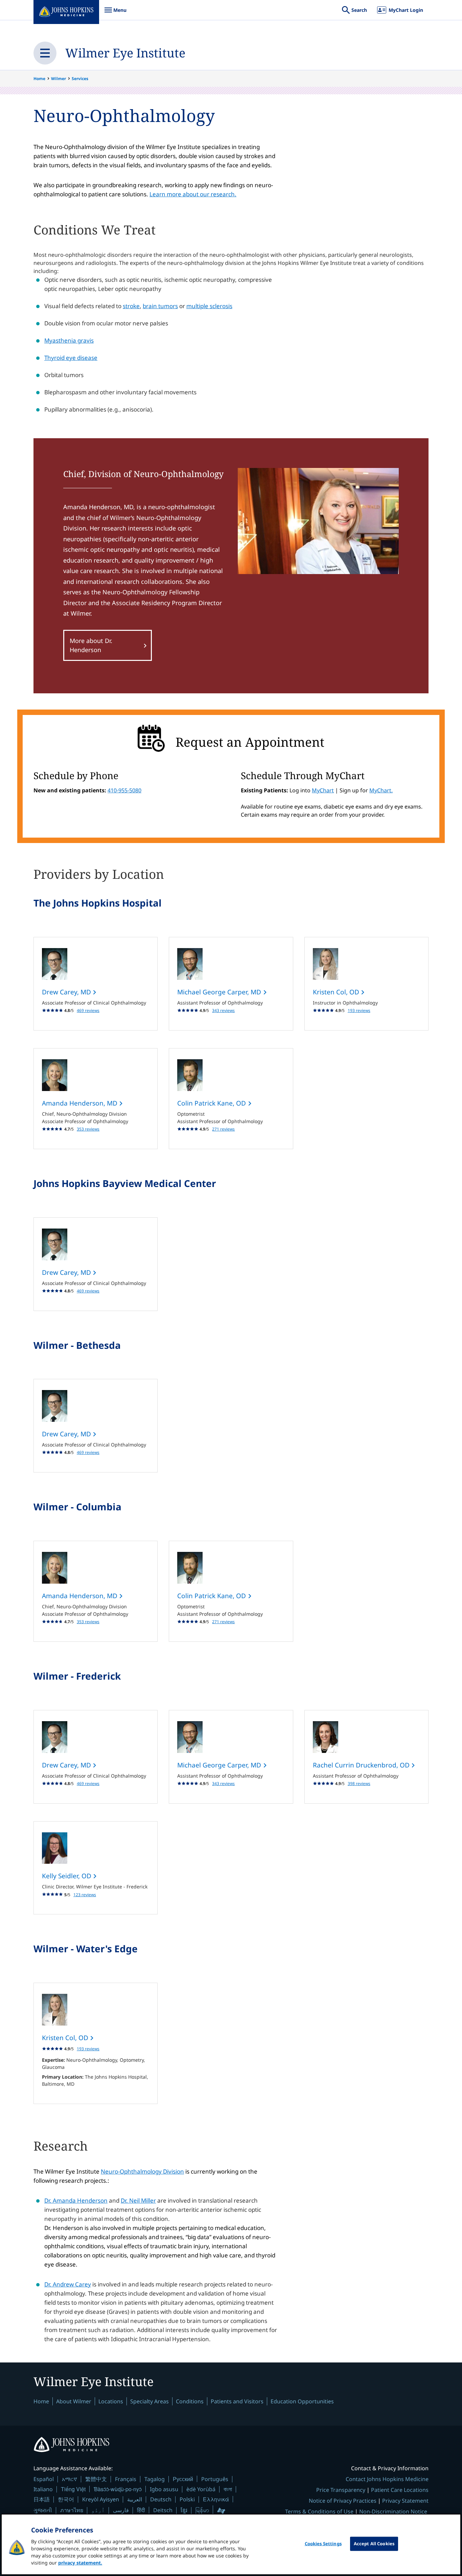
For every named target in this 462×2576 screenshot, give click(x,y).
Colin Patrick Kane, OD (212, 1103)
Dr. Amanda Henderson (76, 2200)
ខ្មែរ (184, 2510)
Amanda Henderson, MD (80, 1103)
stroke (131, 306)
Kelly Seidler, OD (67, 1876)
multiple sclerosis (209, 306)
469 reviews (88, 1010)
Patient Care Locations (400, 2490)
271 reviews (223, 1129)
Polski (187, 2499)
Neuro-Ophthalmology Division (142, 2171)
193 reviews (359, 1010)
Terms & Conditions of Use (319, 2511)
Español (44, 2479)
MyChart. (381, 790)
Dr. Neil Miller (138, 2200)
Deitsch (163, 2510)
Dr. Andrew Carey (68, 2284)
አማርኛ (70, 2479)
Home (39, 79)
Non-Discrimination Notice (393, 2511)
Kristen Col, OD (337, 992)
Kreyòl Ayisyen (101, 2499)
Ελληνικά (216, 2499)
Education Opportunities (302, 2401)
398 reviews (359, 1784)
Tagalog (155, 2479)
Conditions (190, 2401)
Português (215, 2479)
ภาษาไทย (72, 2510)
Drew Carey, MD (67, 992)
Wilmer (59, 79)
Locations (111, 2401)
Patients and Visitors (237, 2401)
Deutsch (161, 2499)
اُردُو (98, 2510)
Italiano (43, 2489)
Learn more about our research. (193, 194)
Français (126, 2479)
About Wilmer (74, 2401)
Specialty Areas (149, 2401)
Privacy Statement (405, 2501)
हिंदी (141, 2510)
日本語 (42, 2499)
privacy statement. (80, 2563)
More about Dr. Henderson (91, 645)
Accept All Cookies (374, 2544)
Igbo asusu (164, 2489)
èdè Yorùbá (201, 2489)
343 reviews (223, 1010)
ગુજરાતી (43, 2510)
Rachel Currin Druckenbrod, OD (362, 1765)
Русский (183, 2479)
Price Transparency (341, 2490)
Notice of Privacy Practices (343, 2501)
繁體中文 (96, 2479)
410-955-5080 (124, 790)
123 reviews (85, 1895)
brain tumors (160, 306)
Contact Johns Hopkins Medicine (387, 2479)
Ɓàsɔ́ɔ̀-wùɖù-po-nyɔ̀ (118, 2489)
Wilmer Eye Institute (125, 53)
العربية (135, 2499)
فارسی (121, 2510)
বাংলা (228, 2489)
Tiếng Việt (73, 2489)
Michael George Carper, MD (220, 992)
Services (80, 79)
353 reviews (88, 1129)
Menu (115, 13)
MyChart (323, 790)
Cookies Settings (323, 2544)
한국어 (66, 2499)
